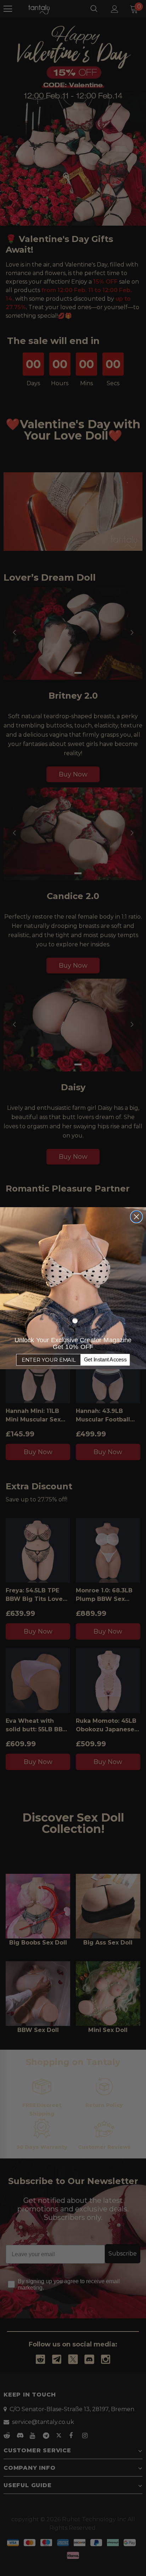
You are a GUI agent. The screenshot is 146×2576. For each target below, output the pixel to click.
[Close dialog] (136, 1217)
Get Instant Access (105, 1360)
